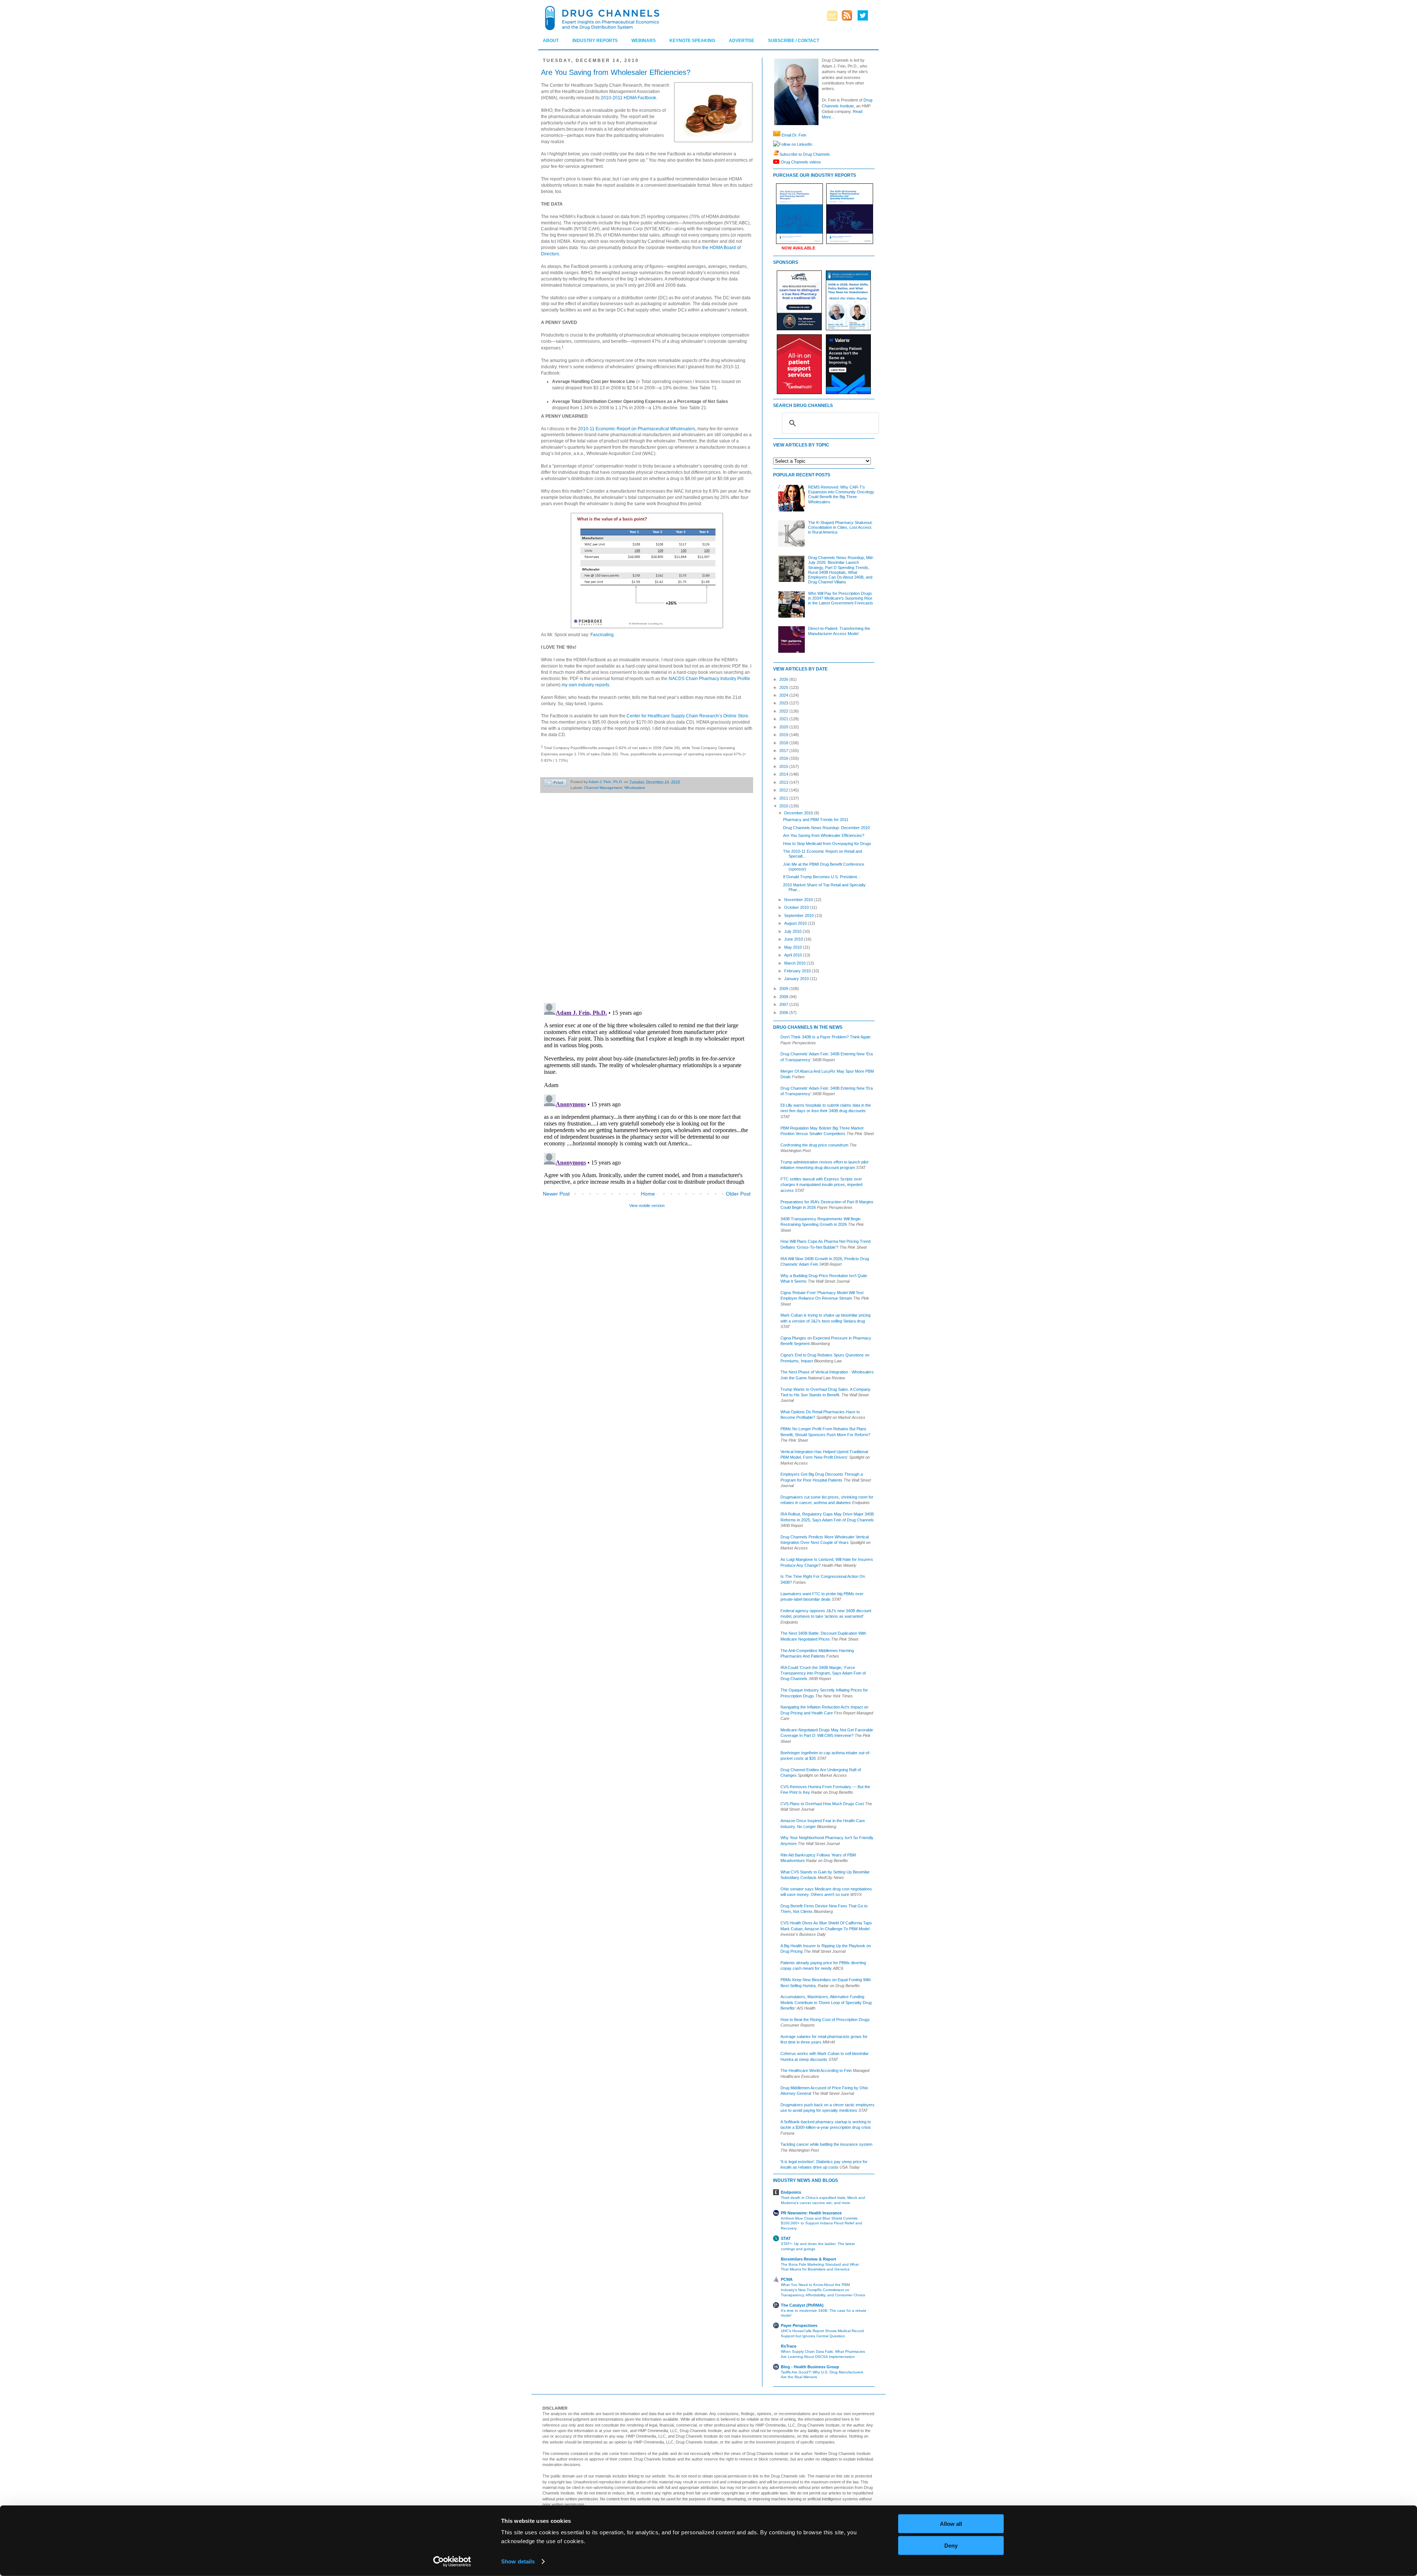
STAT (786, 2238)
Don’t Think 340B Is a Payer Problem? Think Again (825, 1037)
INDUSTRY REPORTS (595, 41)
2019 (784, 735)
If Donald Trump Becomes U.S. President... (822, 877)
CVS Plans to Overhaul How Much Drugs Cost (822, 1804)
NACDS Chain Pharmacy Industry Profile (709, 679)
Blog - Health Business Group (810, 2367)
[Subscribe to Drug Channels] (776, 154)
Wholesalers (635, 788)
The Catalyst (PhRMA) (802, 2305)
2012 (784, 790)
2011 (784, 798)
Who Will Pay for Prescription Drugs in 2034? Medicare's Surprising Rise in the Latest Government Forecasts (841, 598)
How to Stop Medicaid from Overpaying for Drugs (827, 844)
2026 (784, 679)
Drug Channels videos (801, 162)
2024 (784, 695)
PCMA (787, 2279)
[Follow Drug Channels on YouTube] (777, 162)
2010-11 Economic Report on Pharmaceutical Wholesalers (637, 429)
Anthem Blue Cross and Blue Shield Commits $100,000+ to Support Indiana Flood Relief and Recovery (821, 2223)
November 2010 (799, 900)
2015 (784, 766)
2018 (784, 743)
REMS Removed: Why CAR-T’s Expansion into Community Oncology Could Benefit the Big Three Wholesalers (841, 494)
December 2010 (799, 813)
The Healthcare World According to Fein (816, 2070)
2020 (784, 727)
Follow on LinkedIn (796, 144)
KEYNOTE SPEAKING (692, 41)
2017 (784, 751)
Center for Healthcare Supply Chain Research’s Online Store (687, 716)
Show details (518, 2561)
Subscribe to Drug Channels (805, 154)
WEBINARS (644, 41)
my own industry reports (585, 685)
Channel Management (603, 788)
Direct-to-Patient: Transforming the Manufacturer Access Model (839, 631)
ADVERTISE (742, 41)
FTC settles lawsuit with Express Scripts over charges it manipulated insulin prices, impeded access (821, 1185)
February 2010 (798, 971)
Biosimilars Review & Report (809, 2259)
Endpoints (791, 2192)
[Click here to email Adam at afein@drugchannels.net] (777, 135)
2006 (784, 1013)
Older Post (738, 1194)
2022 (784, 711)
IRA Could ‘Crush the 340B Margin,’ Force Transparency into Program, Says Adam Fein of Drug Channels (823, 1673)
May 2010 (794, 947)
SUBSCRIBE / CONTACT (794, 41)
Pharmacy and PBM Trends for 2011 (816, 820)
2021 (784, 719)
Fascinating (602, 635)
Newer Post (556, 1194)
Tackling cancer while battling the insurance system (826, 2144)
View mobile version (647, 1206)
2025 (784, 687)
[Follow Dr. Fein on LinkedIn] (776, 144)
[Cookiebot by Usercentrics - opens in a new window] (452, 2562)
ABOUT (551, 41)
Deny (951, 2545)
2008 (784, 997)
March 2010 (795, 963)
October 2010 (797, 907)
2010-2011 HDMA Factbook (628, 98)
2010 (784, 806)
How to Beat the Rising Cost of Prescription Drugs (825, 2020)
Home (648, 1194)
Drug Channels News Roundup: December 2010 (826, 828)
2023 (784, 703)
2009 (784, 989)
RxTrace (789, 2346)
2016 (784, 758)
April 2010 (794, 955)
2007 (784, 1004)
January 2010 (797, 979)
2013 (784, 782)
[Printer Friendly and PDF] (555, 784)
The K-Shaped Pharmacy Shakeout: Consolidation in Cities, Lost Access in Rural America (840, 527)
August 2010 (796, 923)
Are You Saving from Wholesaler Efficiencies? (824, 835)
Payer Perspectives (799, 2325)
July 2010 (793, 931)
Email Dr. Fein (794, 135)
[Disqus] (647, 902)
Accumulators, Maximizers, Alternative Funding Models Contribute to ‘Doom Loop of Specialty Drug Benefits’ (826, 2002)
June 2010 (794, 939)
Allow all (951, 2524)
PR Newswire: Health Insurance (811, 2213)
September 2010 (799, 915)
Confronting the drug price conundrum (814, 1145)
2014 (784, 774)
